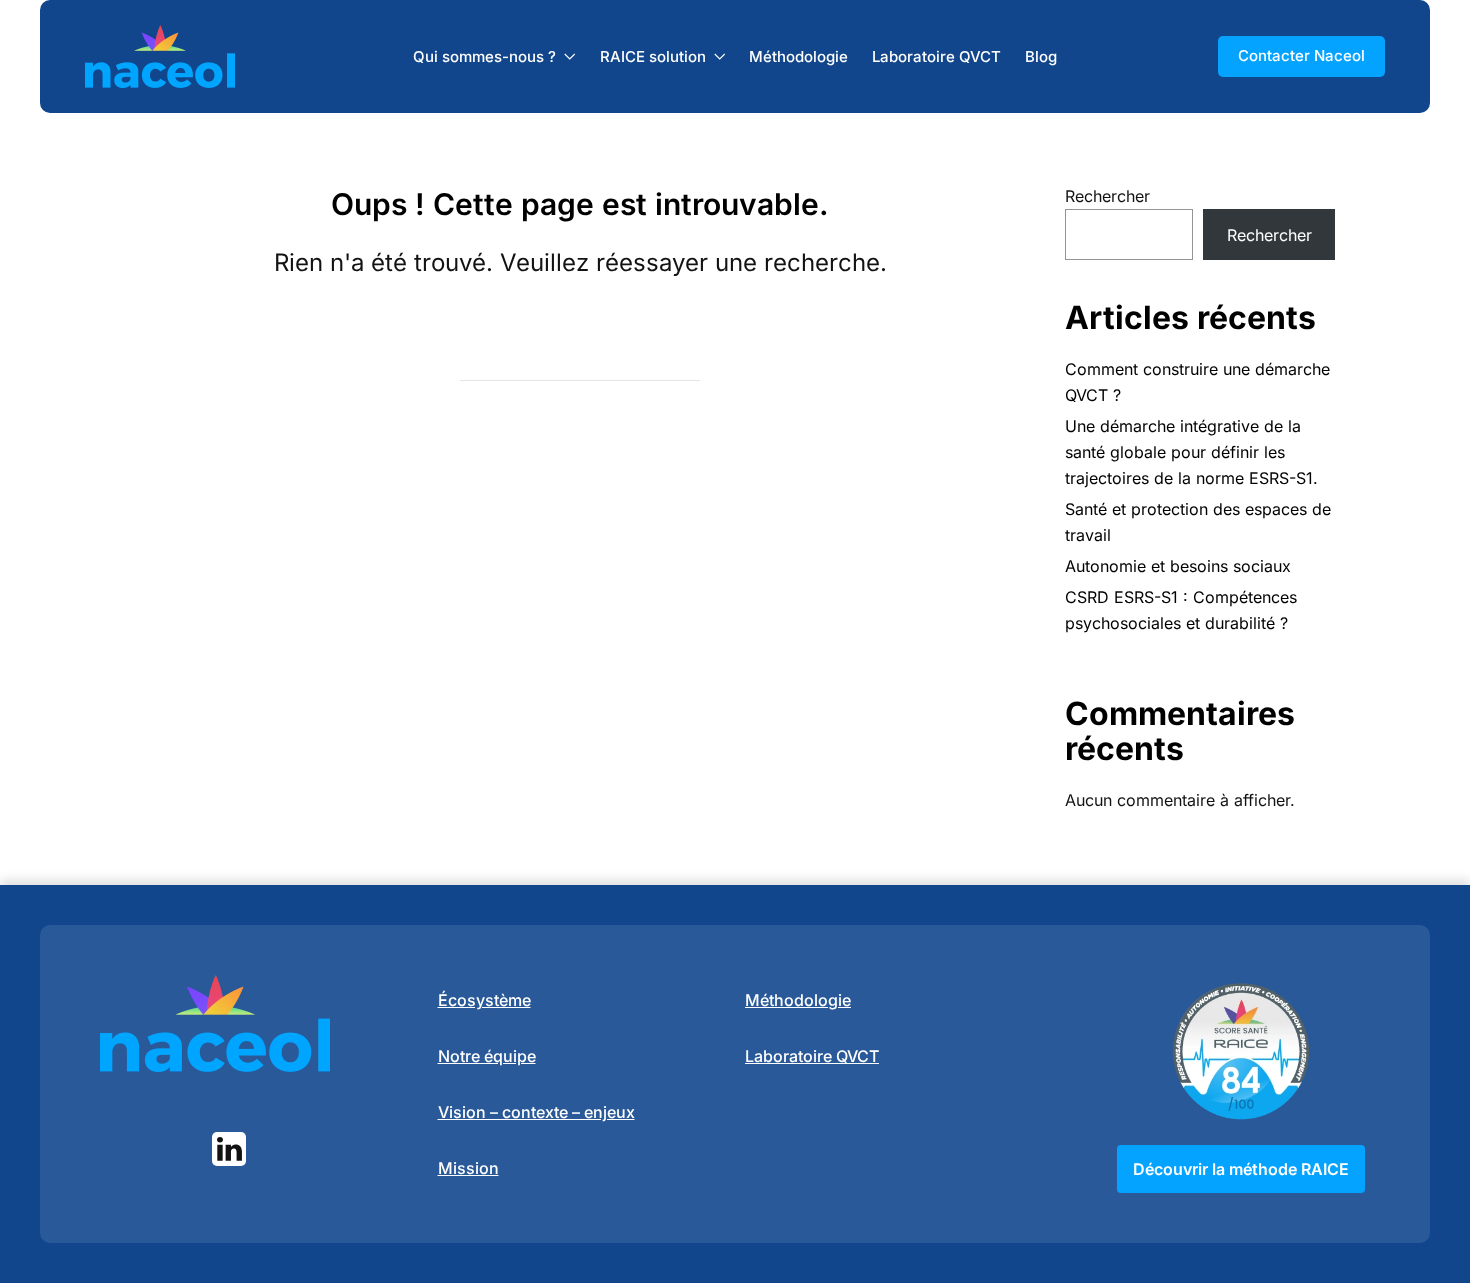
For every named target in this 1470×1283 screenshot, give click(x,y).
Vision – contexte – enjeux (536, 1112)
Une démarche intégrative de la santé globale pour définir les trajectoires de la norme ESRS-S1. (1191, 452)
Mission (468, 1168)
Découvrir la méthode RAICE (1241, 1169)
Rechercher (1107, 196)
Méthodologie (798, 55)
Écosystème (484, 1000)
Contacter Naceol (1301, 55)
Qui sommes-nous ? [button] (484, 55)
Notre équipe (487, 1056)
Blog (1041, 55)
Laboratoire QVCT (936, 55)
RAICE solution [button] (653, 55)
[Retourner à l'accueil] (160, 56)
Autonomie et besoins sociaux (1178, 566)
